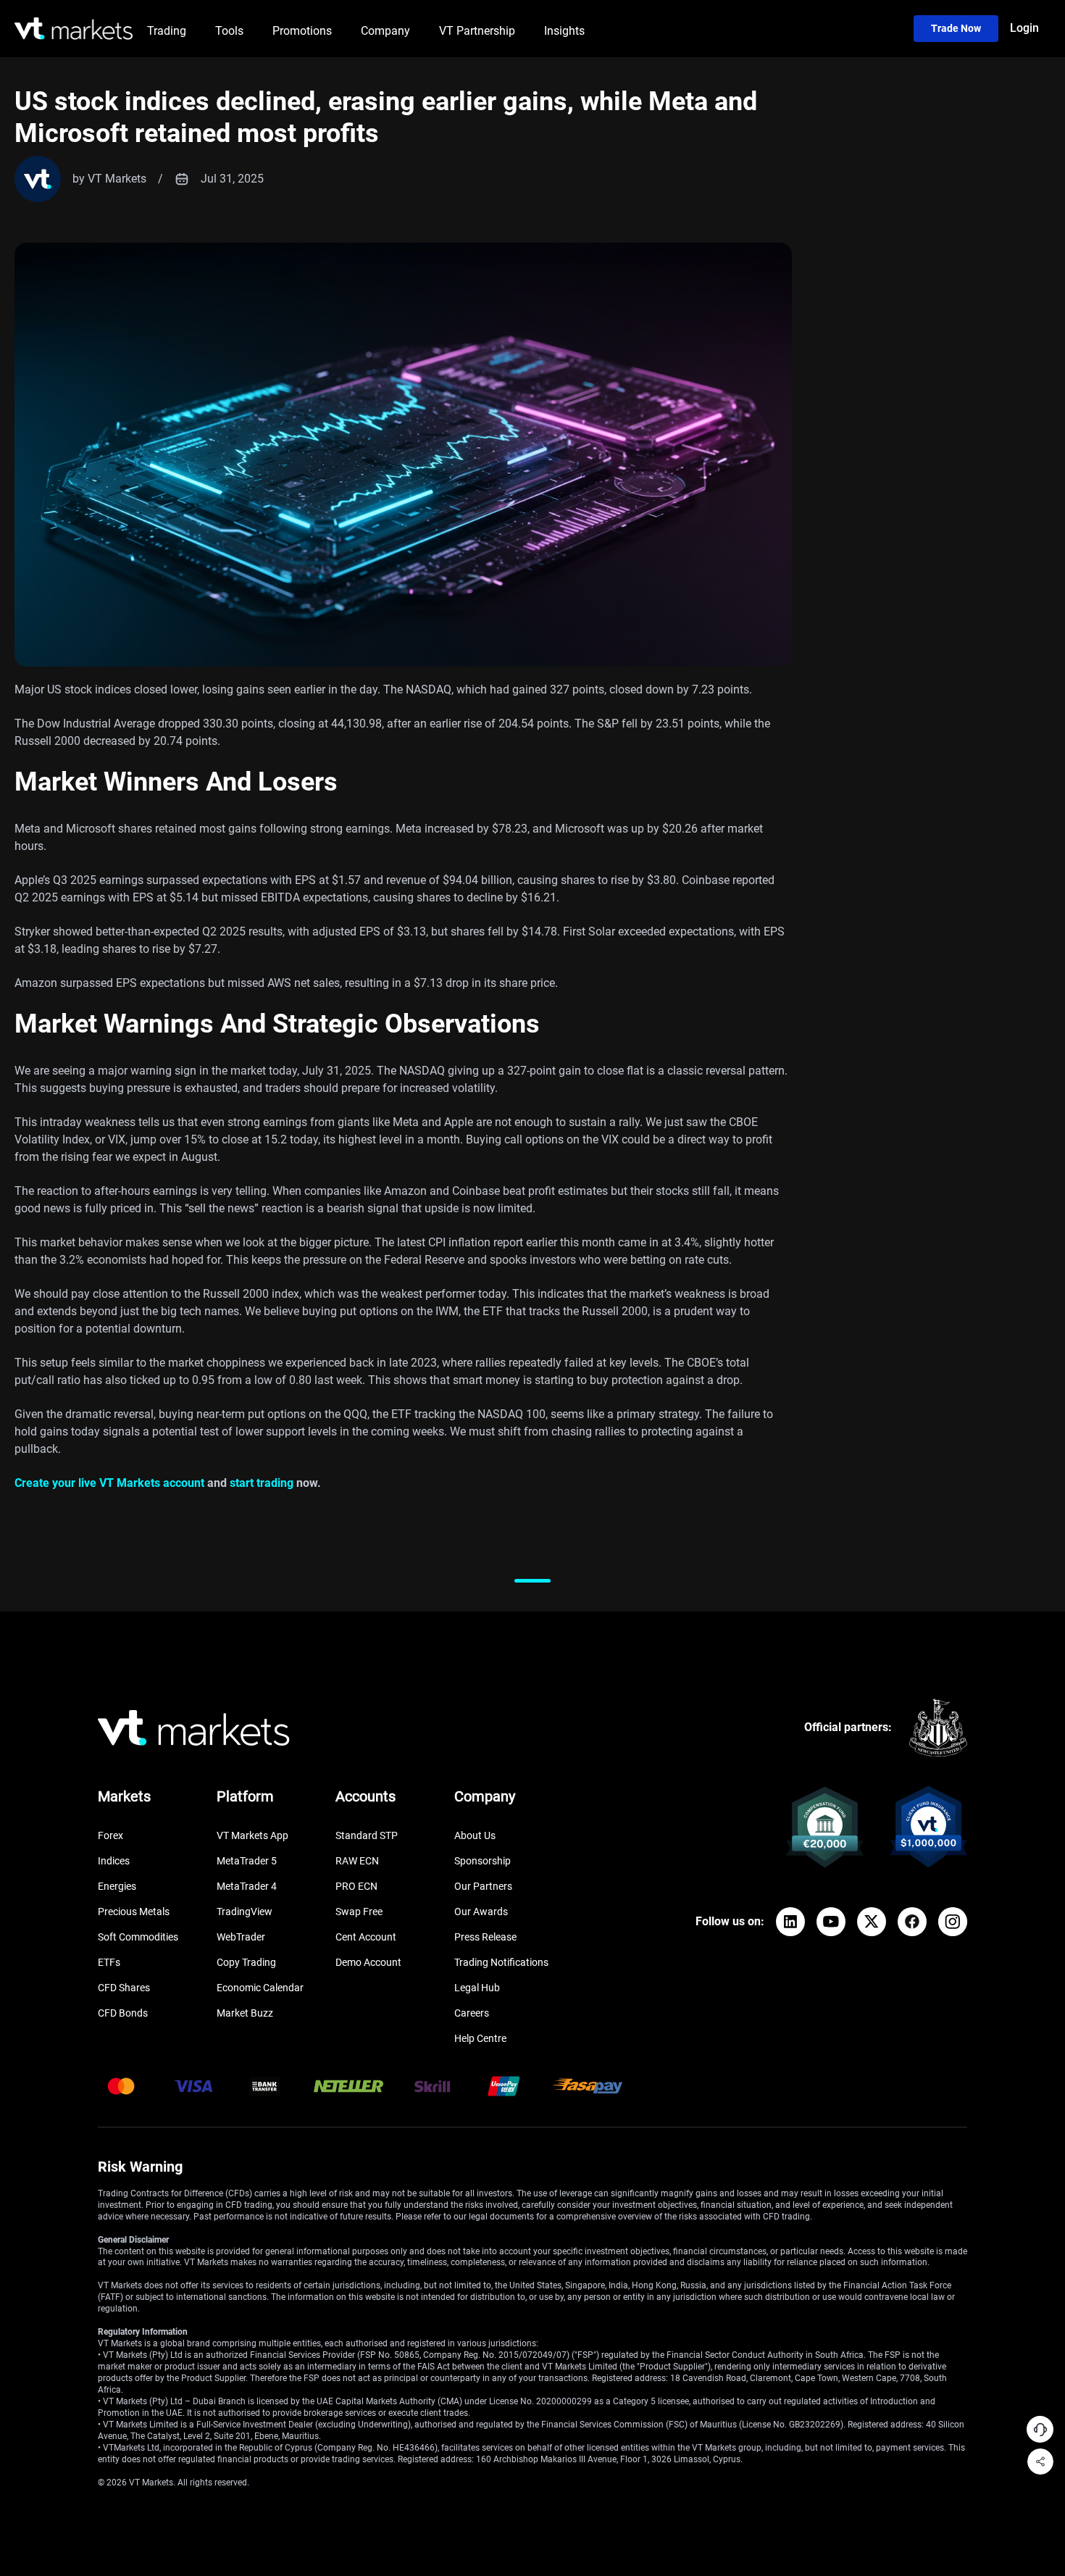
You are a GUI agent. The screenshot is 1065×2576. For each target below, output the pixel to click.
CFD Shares (124, 1988)
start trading (262, 1483)
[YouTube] (831, 1922)
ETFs (109, 1962)
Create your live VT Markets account (109, 1483)
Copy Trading (246, 1962)
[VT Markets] (74, 29)
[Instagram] (953, 1922)
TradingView (245, 1912)
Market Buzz (245, 2013)
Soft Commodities (138, 1937)
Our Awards (481, 1912)
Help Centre (480, 2038)
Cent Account (366, 1937)
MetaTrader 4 (247, 1886)
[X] (872, 1922)
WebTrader (241, 1937)
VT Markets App (252, 1835)
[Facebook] (912, 1922)
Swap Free (359, 1912)
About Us (475, 1835)
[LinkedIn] (790, 1922)
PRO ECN (356, 1886)
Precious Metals (134, 1912)
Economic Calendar (260, 1988)
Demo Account (368, 1962)
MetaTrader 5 (247, 1861)
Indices (114, 1861)
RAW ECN (357, 1861)
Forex (110, 1835)
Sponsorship (483, 1861)
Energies (117, 1886)
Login (1024, 28)
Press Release (485, 1937)
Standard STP (367, 1835)
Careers (472, 2013)
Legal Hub (477, 1988)
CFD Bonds (123, 2013)
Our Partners (483, 1886)
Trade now (956, 28)
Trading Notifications (501, 1962)
